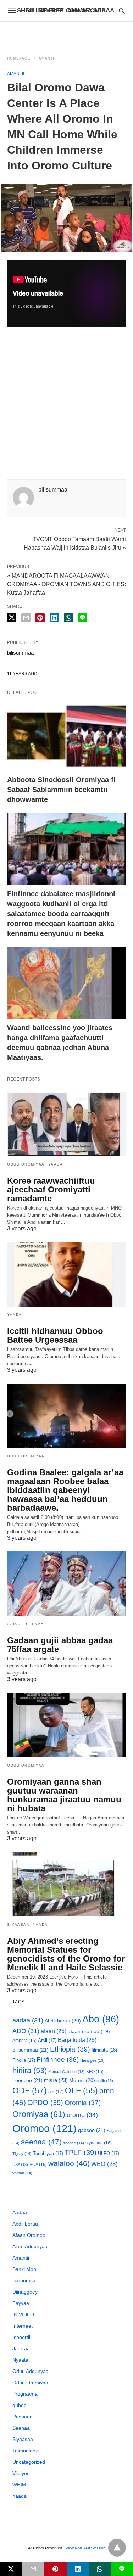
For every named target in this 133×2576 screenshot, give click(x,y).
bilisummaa (31, 2050)
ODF (30, 2090)
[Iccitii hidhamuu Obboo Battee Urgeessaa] (66, 1274)
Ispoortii (21, 2337)
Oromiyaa (39, 2114)
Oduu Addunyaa (31, 2371)
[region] (67, 34)
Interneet (23, 2326)
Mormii (82, 2080)
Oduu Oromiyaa (26, 1164)
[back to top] (117, 2548)
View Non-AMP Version (85, 2548)
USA (20, 2165)
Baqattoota (77, 2040)
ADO (26, 2031)
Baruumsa (24, 2280)
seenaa (41, 2142)
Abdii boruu (63, 2021)
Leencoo (27, 2080)
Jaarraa (21, 2348)
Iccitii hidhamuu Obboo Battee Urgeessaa (55, 1335)
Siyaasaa (18, 1924)
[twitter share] (12, 618)
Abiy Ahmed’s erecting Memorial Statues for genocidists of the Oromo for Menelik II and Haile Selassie (66, 1954)
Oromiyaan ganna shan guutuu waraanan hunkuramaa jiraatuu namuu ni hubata (64, 1795)
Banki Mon (24, 2269)
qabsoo (92, 2130)
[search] (122, 11)
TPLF (81, 2153)
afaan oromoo (89, 2031)
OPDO (45, 2103)
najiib (105, 2081)
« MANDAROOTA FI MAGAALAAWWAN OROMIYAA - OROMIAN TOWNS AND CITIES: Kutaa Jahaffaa (66, 584)
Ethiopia (70, 2049)
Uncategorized (29, 2462)
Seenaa (35, 1624)
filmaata (104, 2050)
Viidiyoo (21, 2473)
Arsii (47, 2040)
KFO (95, 2072)
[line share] (82, 618)
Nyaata (20, 2360)
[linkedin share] (54, 618)
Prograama (25, 2394)
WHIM (19, 2485)
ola (56, 2092)
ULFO (109, 2153)
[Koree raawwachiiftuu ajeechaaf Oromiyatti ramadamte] (66, 1124)
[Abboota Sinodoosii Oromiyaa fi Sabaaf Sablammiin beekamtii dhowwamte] (66, 735)
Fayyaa (21, 2303)
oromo (82, 2115)
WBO (104, 2164)
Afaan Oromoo (29, 2235)
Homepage (19, 58)
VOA (38, 2165)
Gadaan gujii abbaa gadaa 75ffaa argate (60, 1645)
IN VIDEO (23, 2314)
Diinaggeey (25, 2292)
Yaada (56, 1164)
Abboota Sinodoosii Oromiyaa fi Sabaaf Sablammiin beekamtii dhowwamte (61, 790)
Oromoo (45, 2128)
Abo (101, 2019)
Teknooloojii (26, 2451)
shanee (74, 2143)
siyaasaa (99, 2143)
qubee (20, 2405)
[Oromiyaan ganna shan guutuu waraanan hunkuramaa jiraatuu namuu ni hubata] (66, 1725)
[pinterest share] (40, 618)
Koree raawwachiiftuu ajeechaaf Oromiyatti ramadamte (51, 1189)
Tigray (22, 2154)
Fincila (24, 2060)
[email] (34, 2569)
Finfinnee (58, 2059)
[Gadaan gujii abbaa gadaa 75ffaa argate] (66, 1584)
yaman (22, 2173)
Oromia (83, 2103)
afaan (54, 2031)
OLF (81, 2091)
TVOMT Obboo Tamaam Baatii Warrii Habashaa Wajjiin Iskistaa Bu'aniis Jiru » (75, 543)
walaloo (69, 2163)
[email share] (26, 618)
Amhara (24, 2040)
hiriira (30, 2070)
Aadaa (15, 1624)
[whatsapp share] (68, 618)
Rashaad (23, 2417)
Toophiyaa (48, 2153)
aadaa (28, 2020)
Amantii (47, 58)
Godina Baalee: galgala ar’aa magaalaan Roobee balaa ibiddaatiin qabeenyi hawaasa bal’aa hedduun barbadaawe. (65, 1490)
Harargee (92, 2060)
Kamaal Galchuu (66, 2072)
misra (56, 2080)
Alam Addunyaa (30, 2246)
